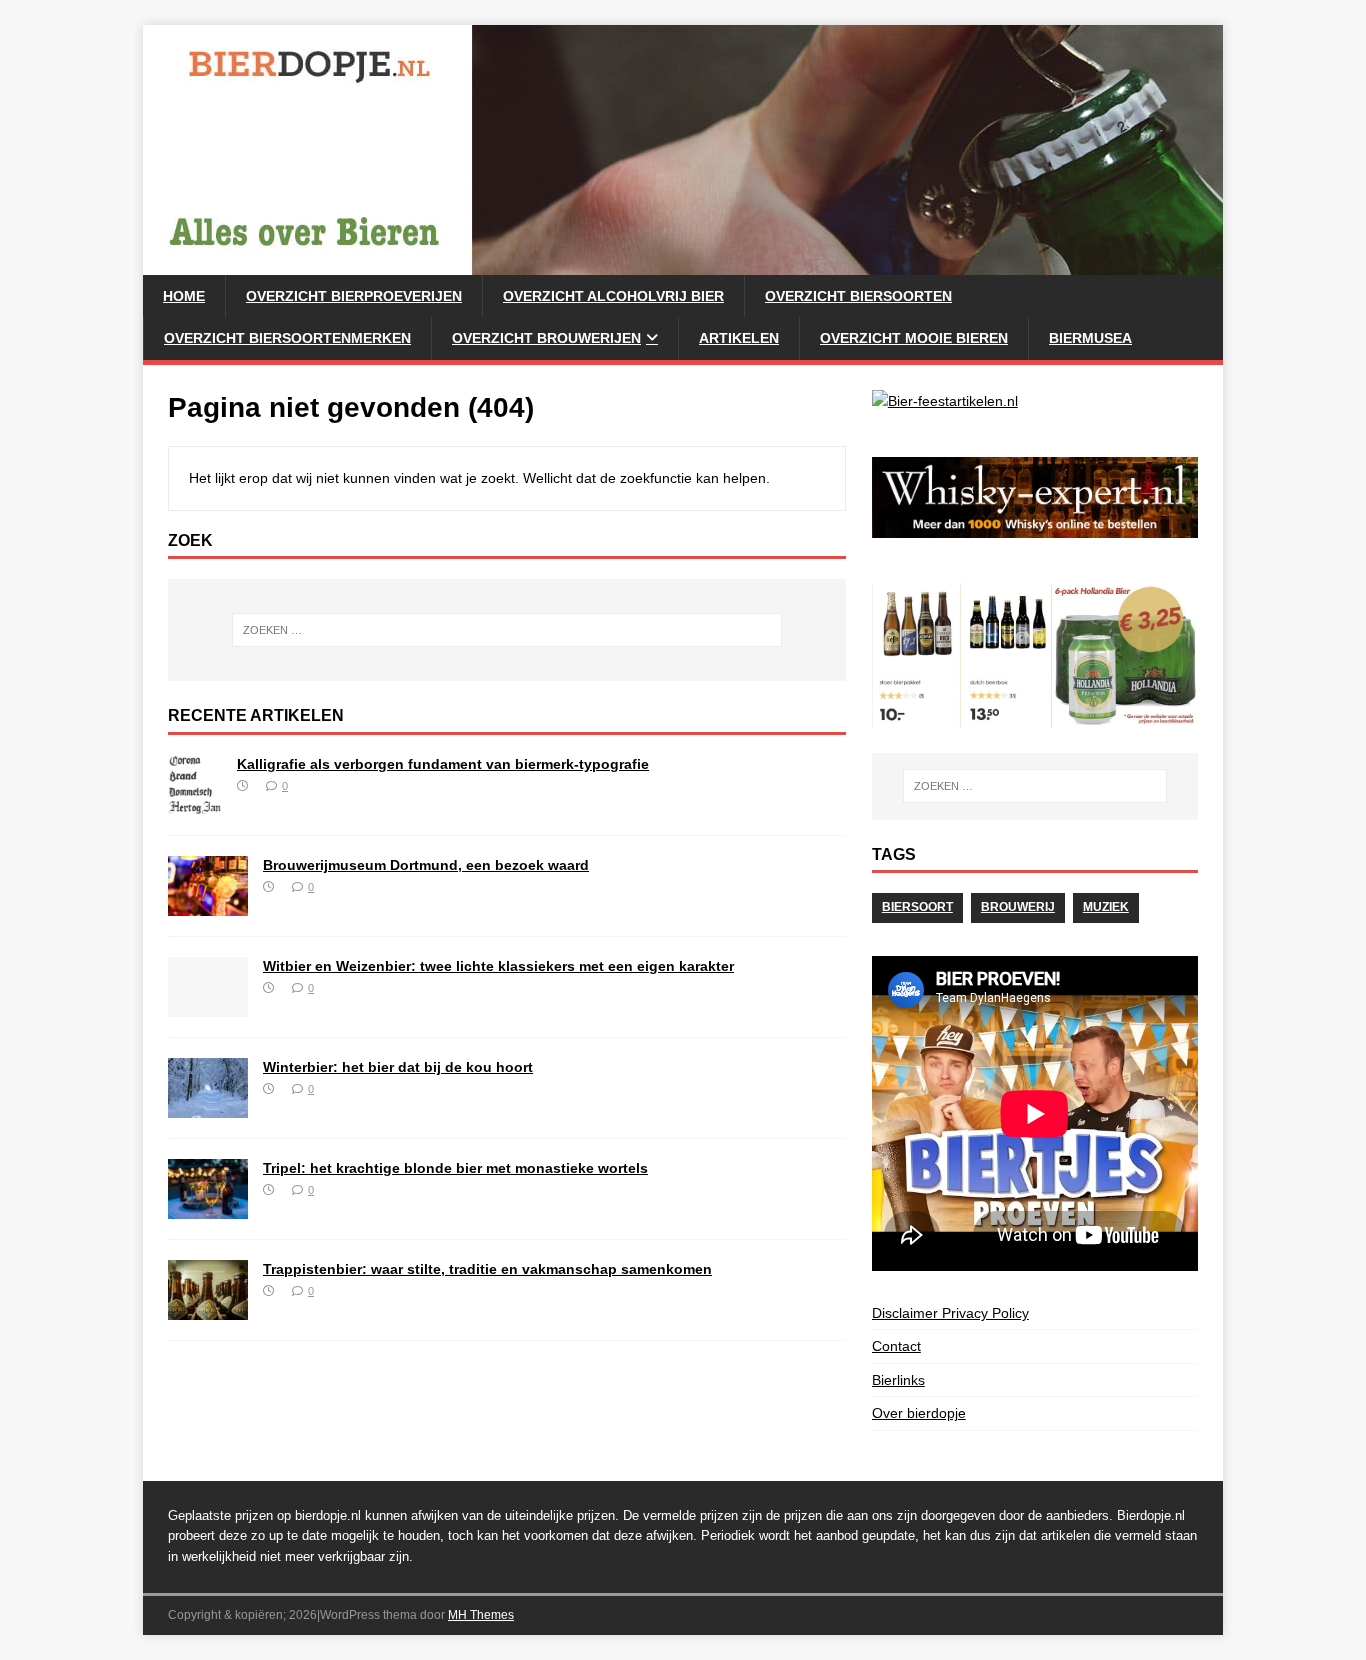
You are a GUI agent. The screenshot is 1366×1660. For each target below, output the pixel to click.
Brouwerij (1018, 907)
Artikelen (739, 338)
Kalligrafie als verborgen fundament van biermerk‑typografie (443, 764)
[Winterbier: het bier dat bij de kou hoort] (208, 1107)
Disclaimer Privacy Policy (950, 1313)
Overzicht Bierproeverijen (354, 296)
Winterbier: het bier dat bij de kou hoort (398, 1067)
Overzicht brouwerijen (546, 338)
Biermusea (1090, 338)
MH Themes (481, 1615)
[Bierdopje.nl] (683, 264)
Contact (896, 1346)
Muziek (1106, 907)
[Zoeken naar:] (507, 630)
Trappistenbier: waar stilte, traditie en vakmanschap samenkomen (487, 1269)
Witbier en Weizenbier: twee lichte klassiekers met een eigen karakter (498, 966)
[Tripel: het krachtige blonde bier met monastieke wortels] (208, 1208)
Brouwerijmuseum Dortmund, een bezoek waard (426, 865)
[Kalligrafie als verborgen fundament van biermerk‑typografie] (195, 804)
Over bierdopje (919, 1413)
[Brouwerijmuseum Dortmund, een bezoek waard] (208, 905)
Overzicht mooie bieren (914, 338)
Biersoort (917, 907)
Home (184, 296)
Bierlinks (898, 1380)
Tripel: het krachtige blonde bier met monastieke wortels (455, 1168)
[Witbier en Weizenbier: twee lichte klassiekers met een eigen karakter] (208, 1006)
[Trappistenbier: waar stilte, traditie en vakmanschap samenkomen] (208, 1309)
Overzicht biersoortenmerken (287, 338)
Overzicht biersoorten (858, 296)
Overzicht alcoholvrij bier (613, 296)
